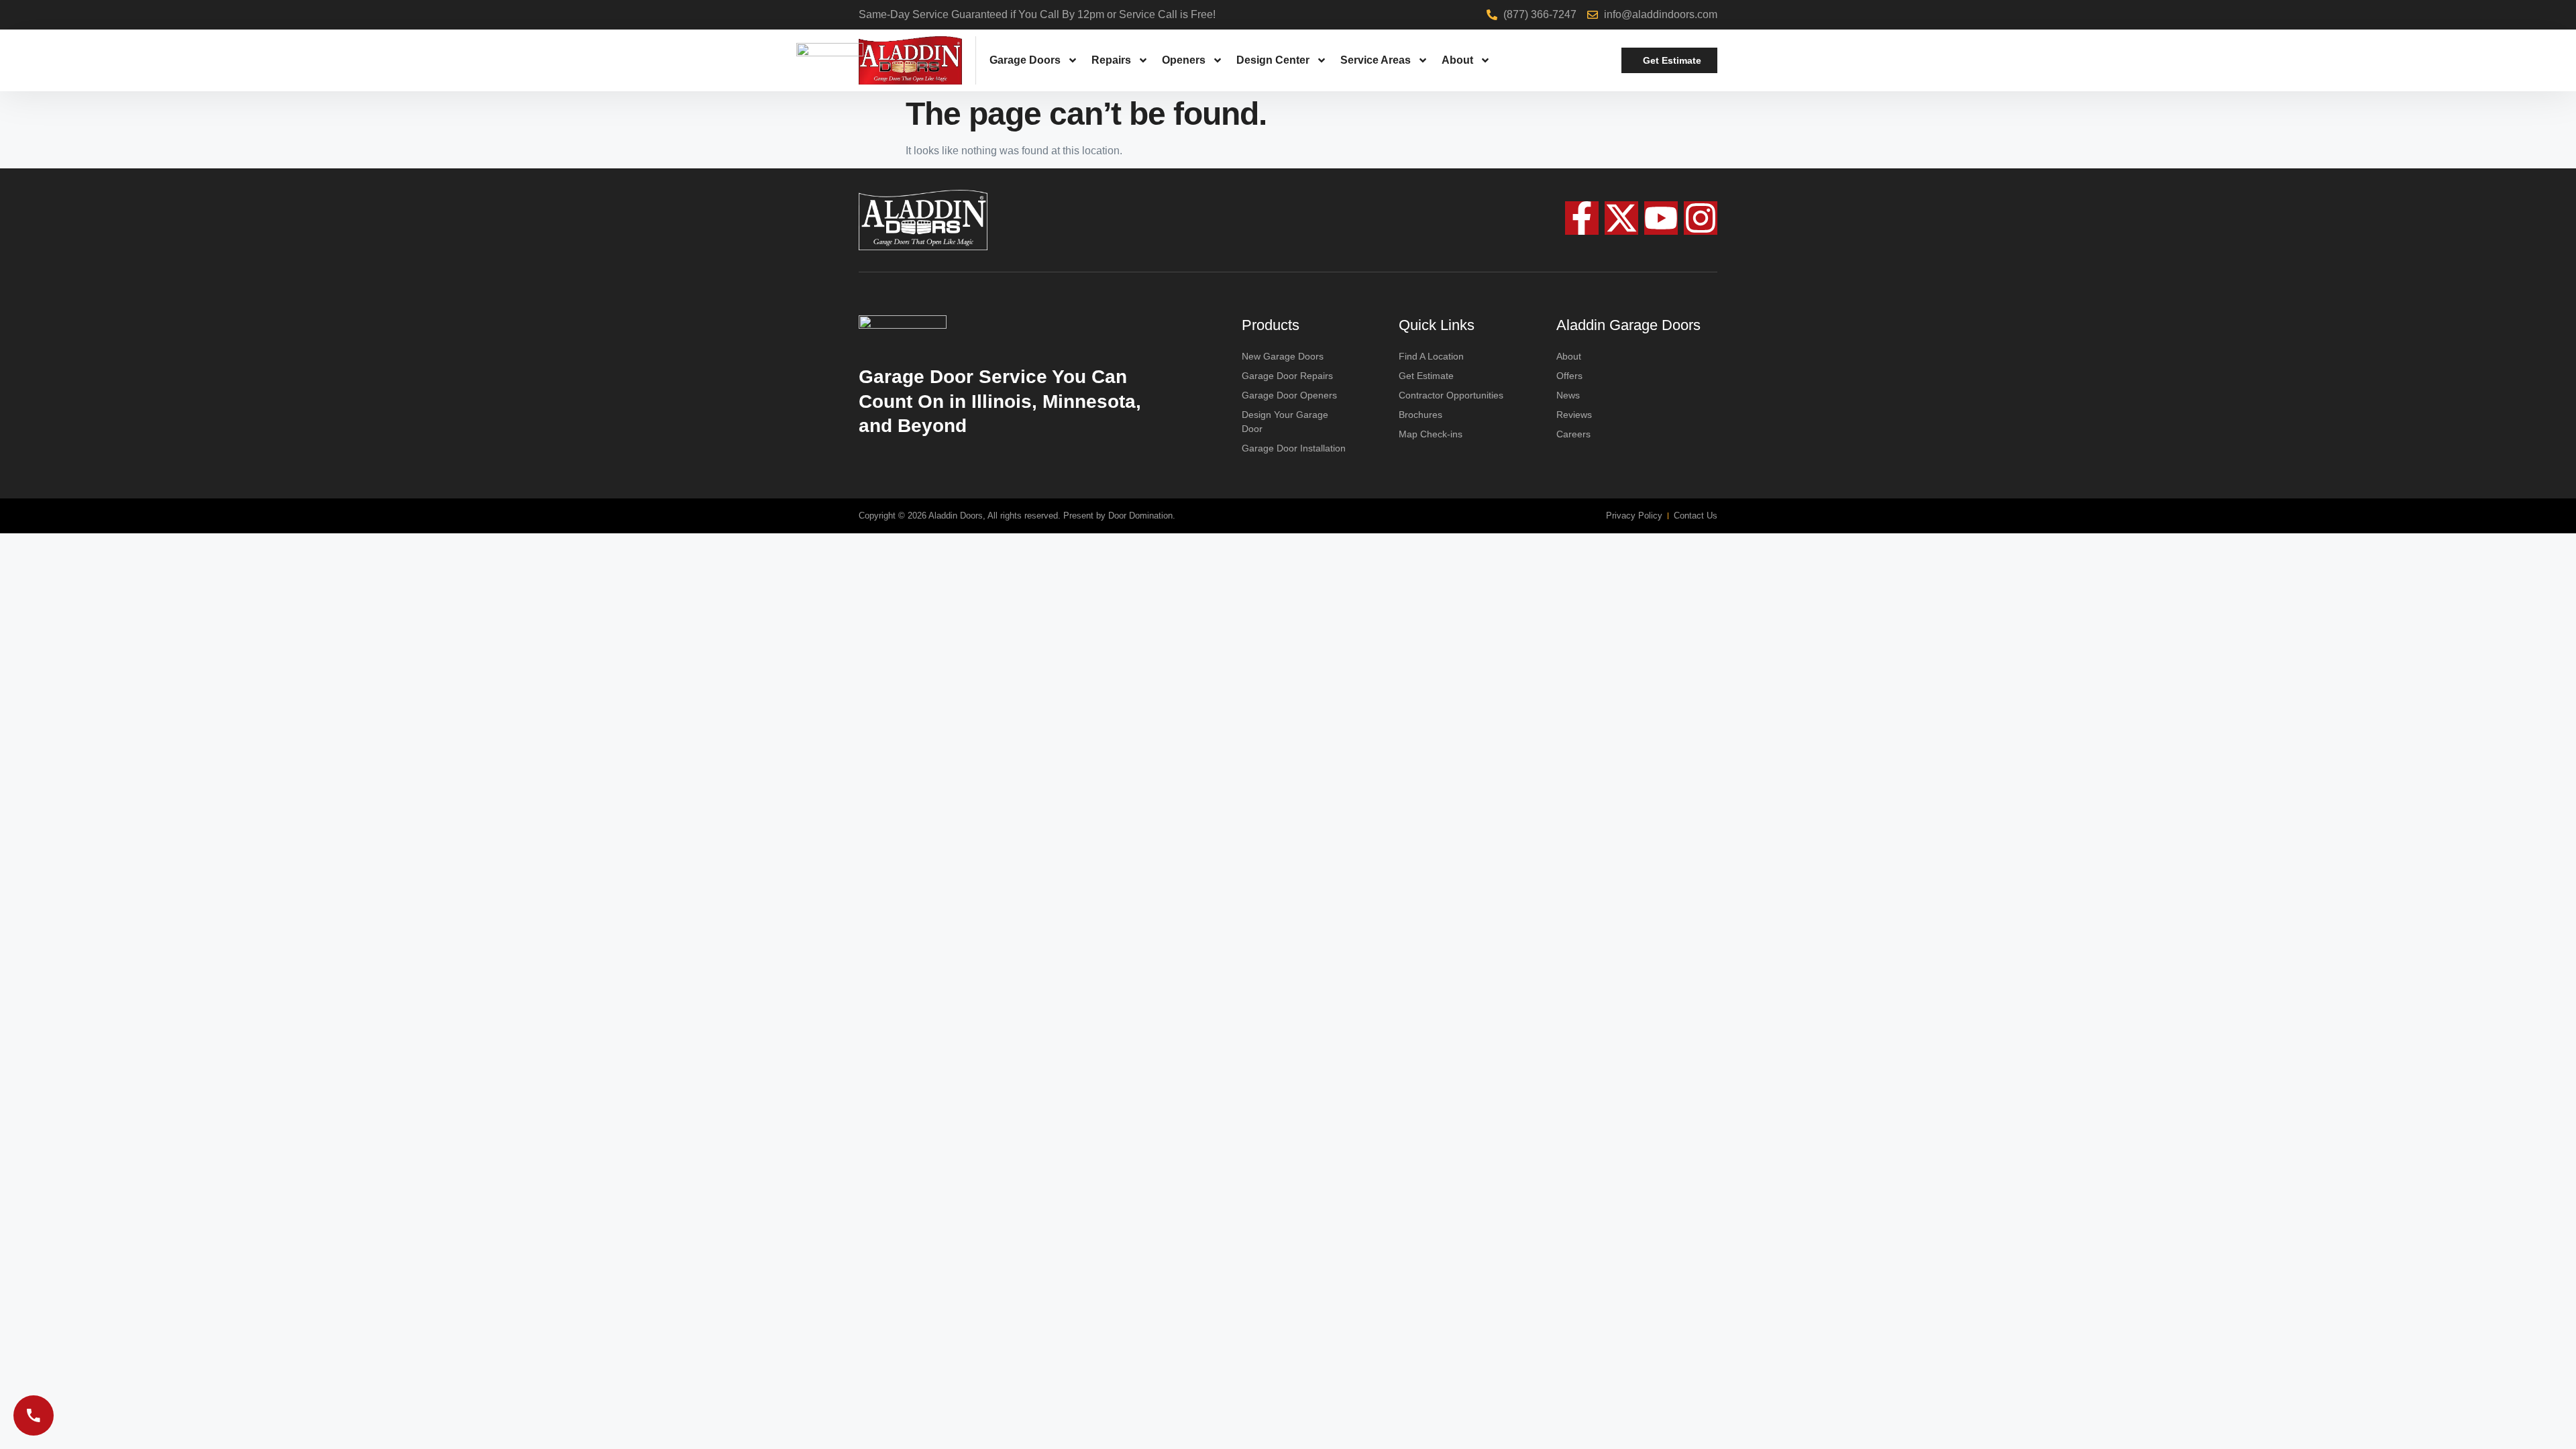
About (1457, 60)
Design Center (1273, 60)
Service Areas (1376, 60)
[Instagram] (1701, 218)
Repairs (1111, 60)
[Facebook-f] (1582, 218)
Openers (1184, 60)
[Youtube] (1661, 218)
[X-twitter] (1621, 218)
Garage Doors (1025, 60)
